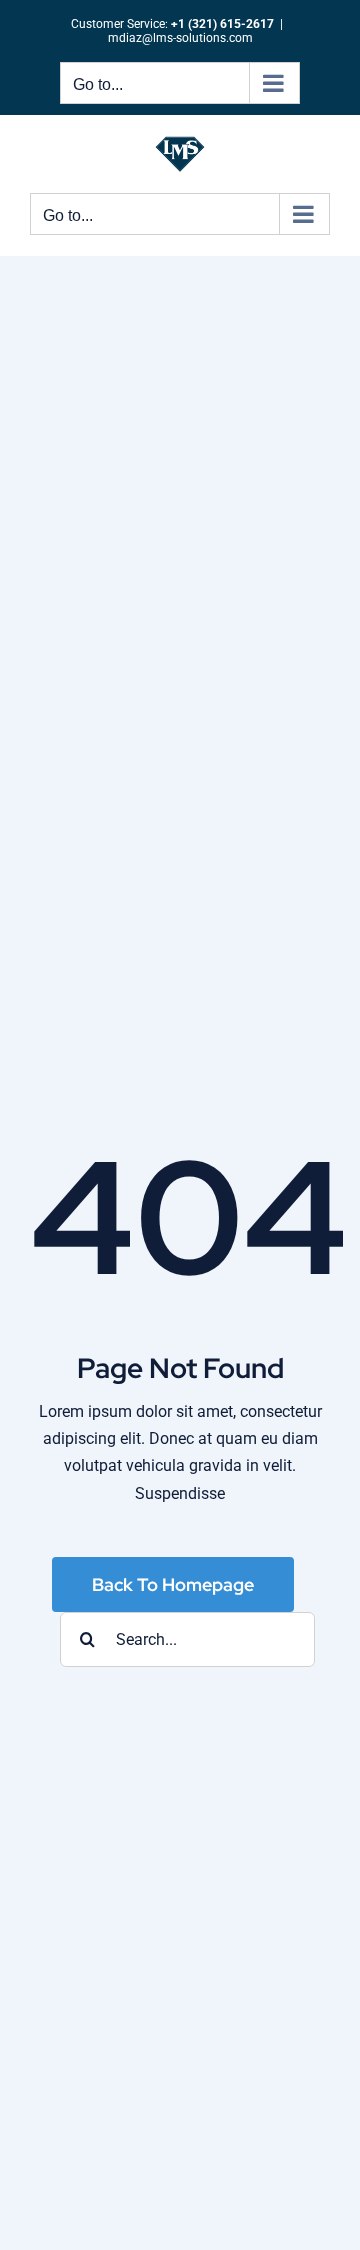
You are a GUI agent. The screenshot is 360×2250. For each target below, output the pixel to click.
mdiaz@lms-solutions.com (180, 38)
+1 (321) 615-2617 (222, 24)
